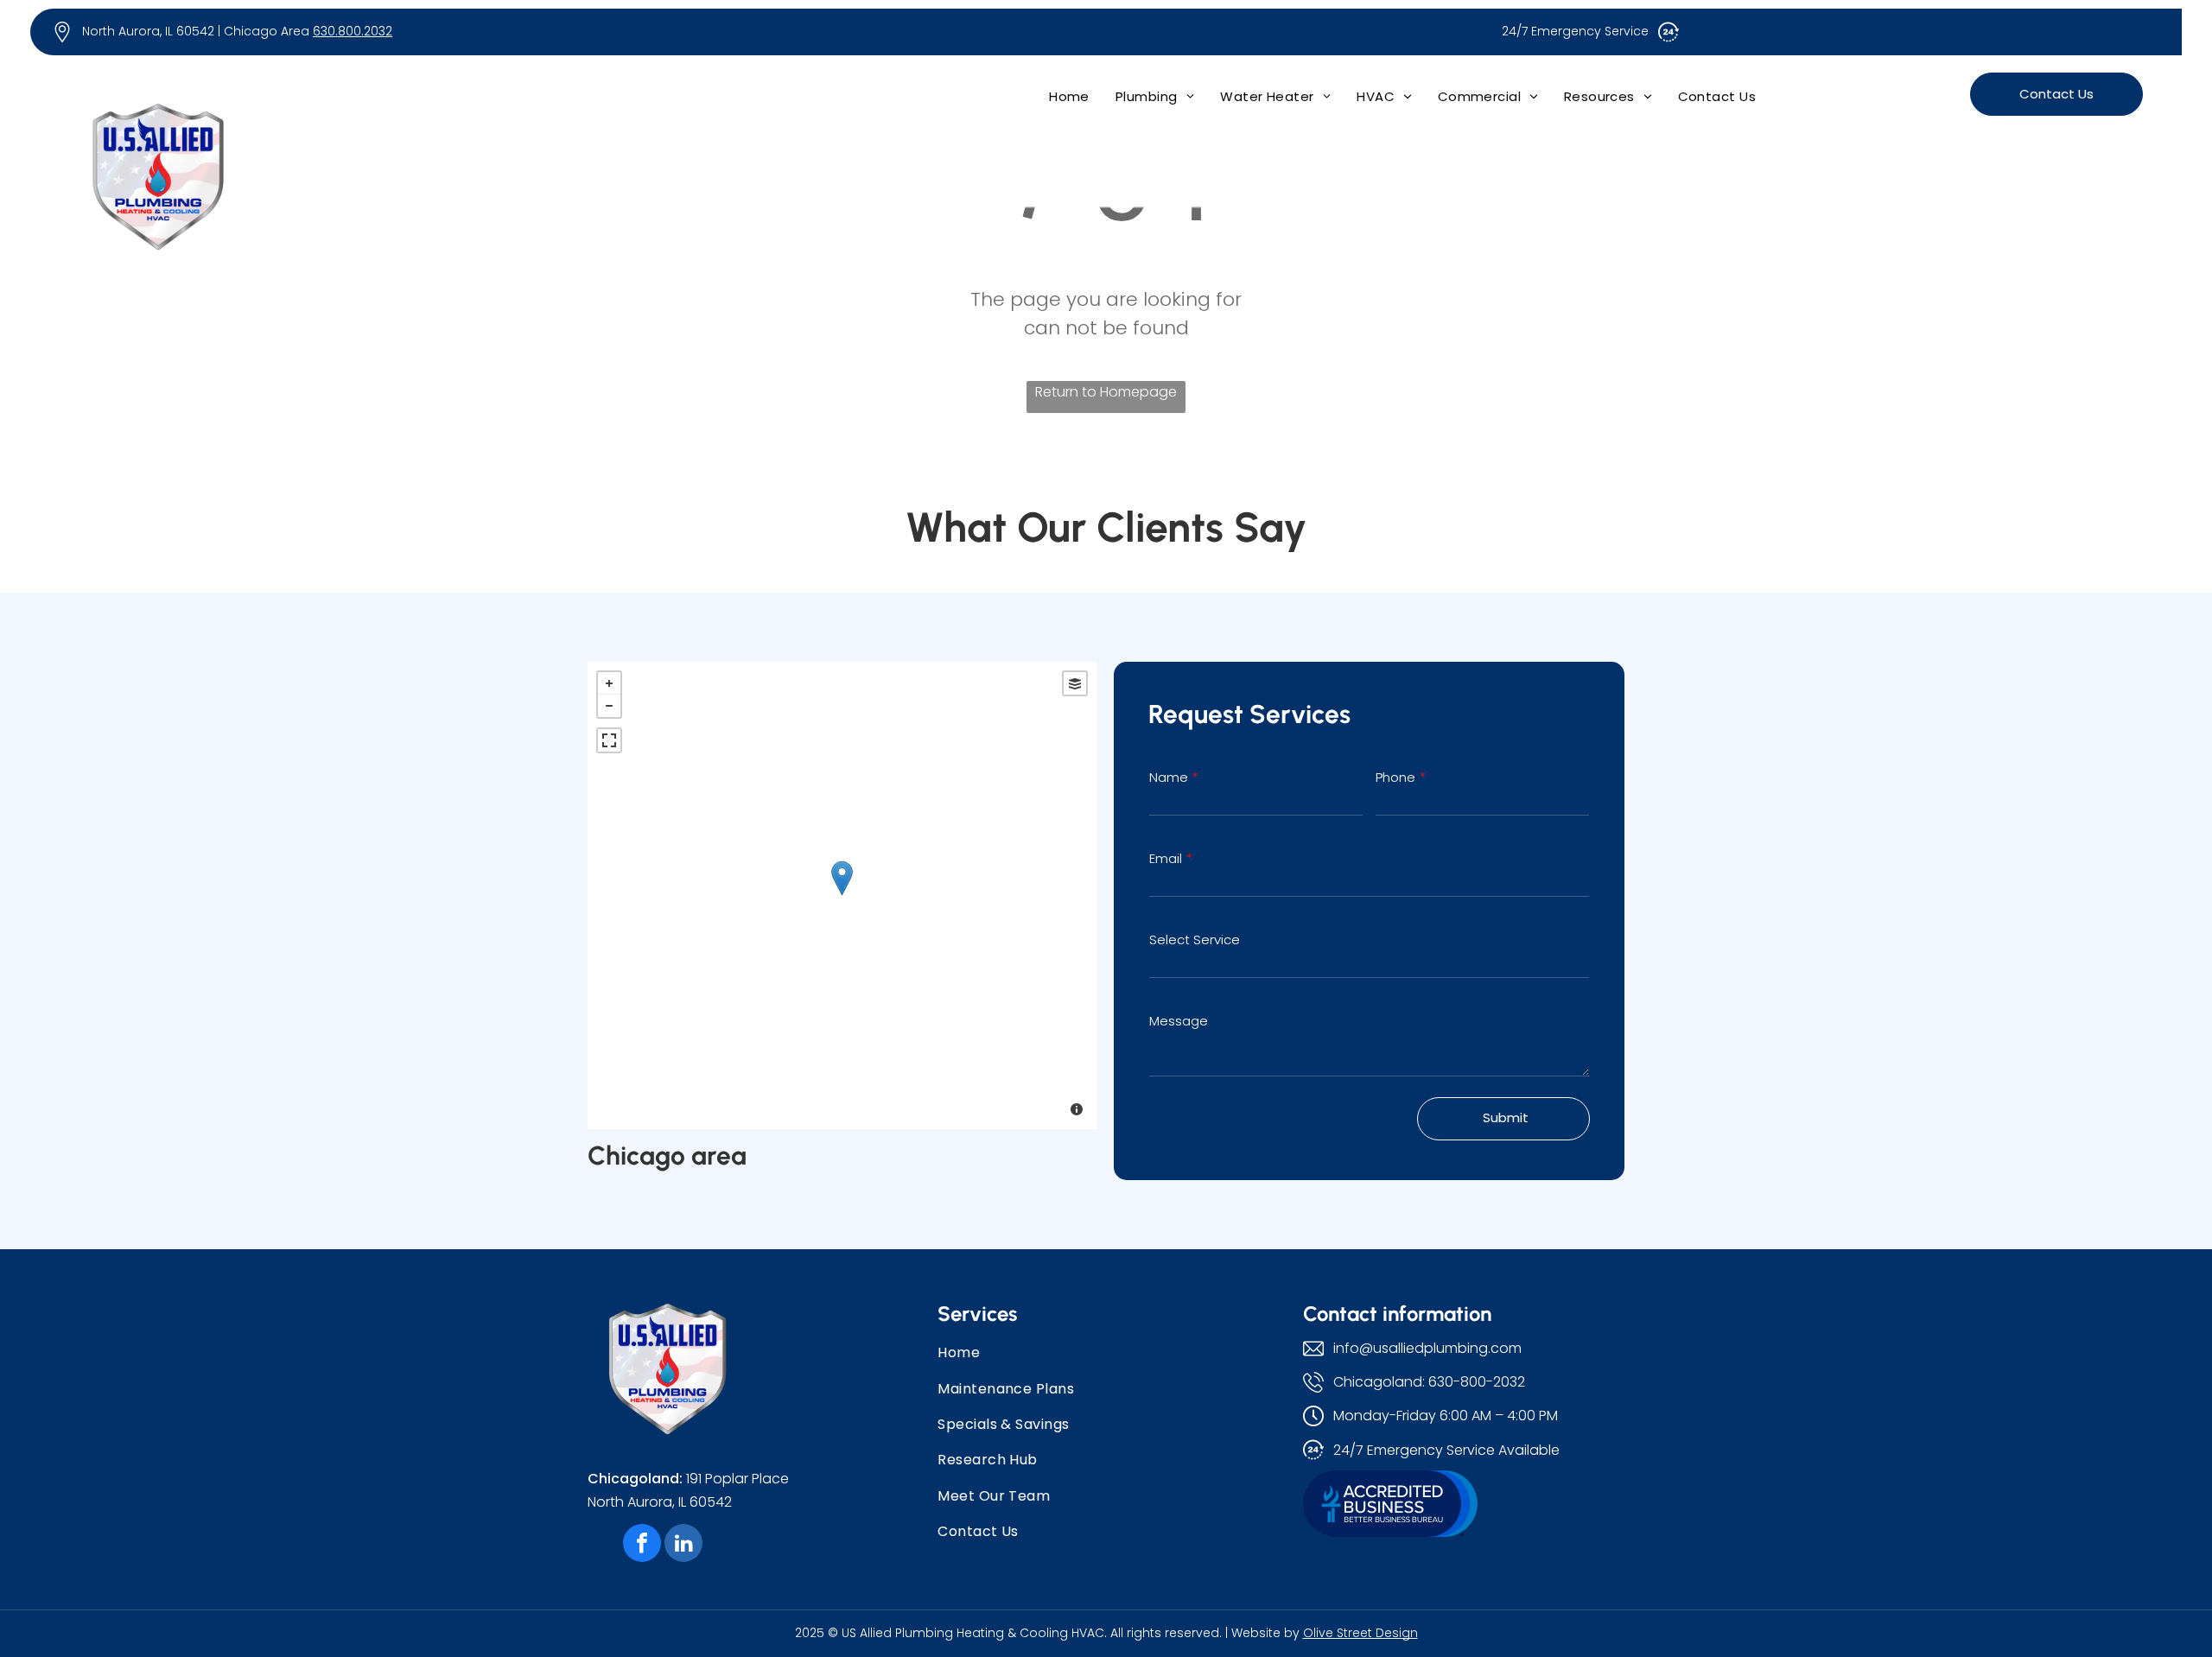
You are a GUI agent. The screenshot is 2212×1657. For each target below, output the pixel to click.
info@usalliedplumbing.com (1427, 1348)
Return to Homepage (1106, 392)
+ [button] (609, 683)
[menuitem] (1069, 96)
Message (1179, 1021)
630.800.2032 (353, 31)
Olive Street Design (1360, 1633)
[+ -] (842, 895)
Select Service (1195, 940)
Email (1166, 858)
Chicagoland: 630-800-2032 (1429, 1382)
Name (1169, 777)
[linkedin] (683, 1545)
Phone (1395, 777)
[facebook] (642, 1545)
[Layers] (1075, 683)
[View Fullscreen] (609, 740)
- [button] (609, 706)
